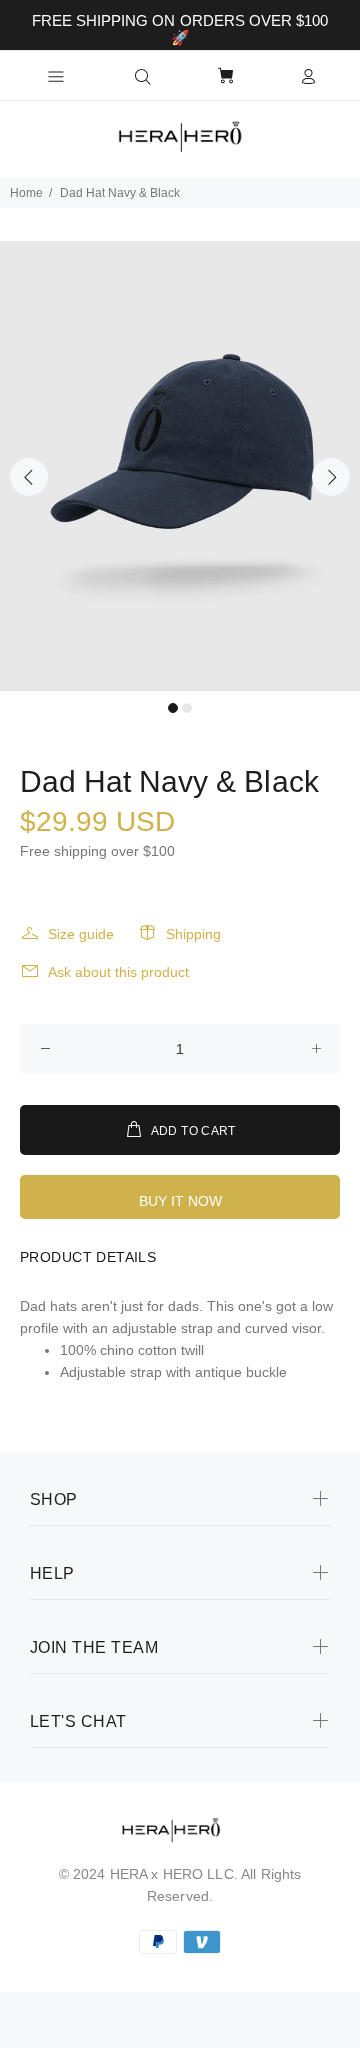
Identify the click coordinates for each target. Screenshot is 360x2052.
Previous (29, 477)
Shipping (193, 934)
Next (331, 477)
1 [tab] (173, 708)
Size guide (81, 934)
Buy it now (180, 1201)
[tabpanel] (180, 466)
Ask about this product (118, 972)
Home (26, 193)
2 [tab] (187, 708)
